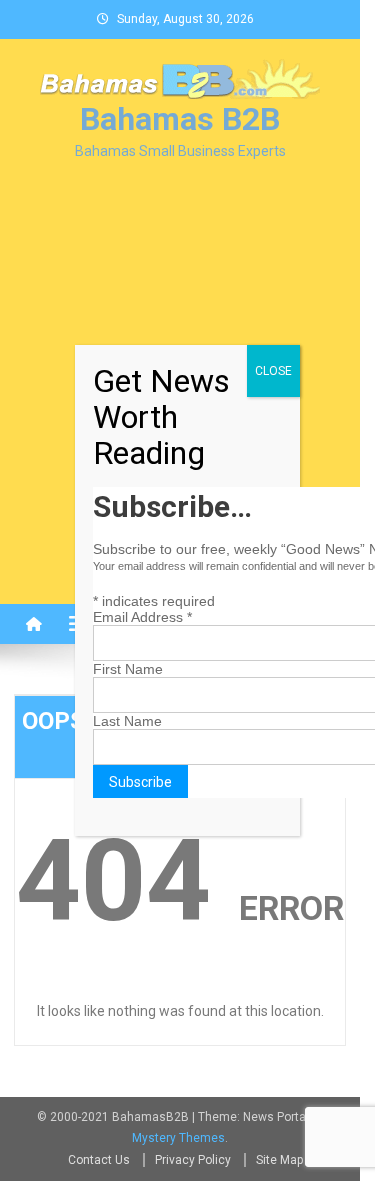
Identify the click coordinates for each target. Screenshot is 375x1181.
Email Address (142, 617)
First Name (128, 669)
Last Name (127, 721)
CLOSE (273, 371)
